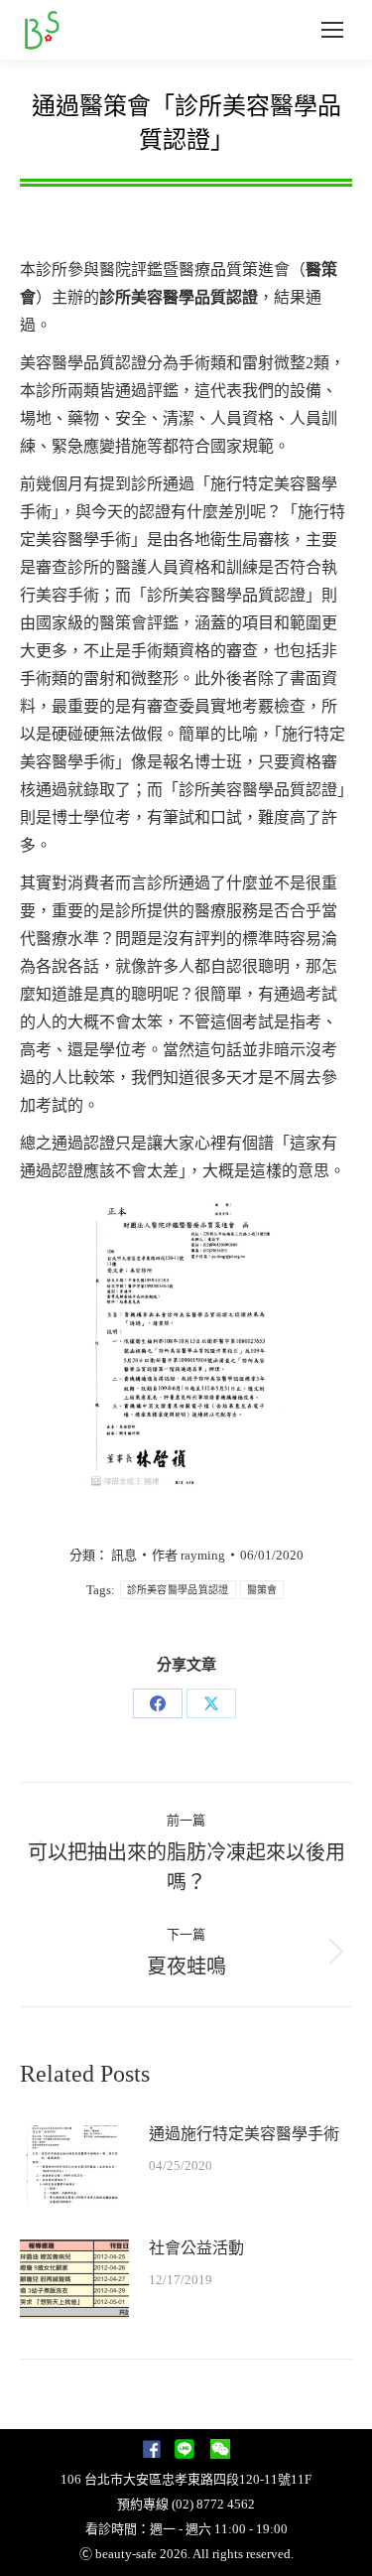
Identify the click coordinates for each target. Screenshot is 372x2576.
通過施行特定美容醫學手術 (244, 2134)
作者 (188, 1555)
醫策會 (262, 1590)
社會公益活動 (196, 2248)
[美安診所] (152, 2454)
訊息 (124, 1555)
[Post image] (74, 2165)
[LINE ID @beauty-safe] (185, 2454)
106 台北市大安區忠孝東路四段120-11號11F (186, 2479)
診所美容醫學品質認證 (178, 1590)
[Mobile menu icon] (332, 30)
